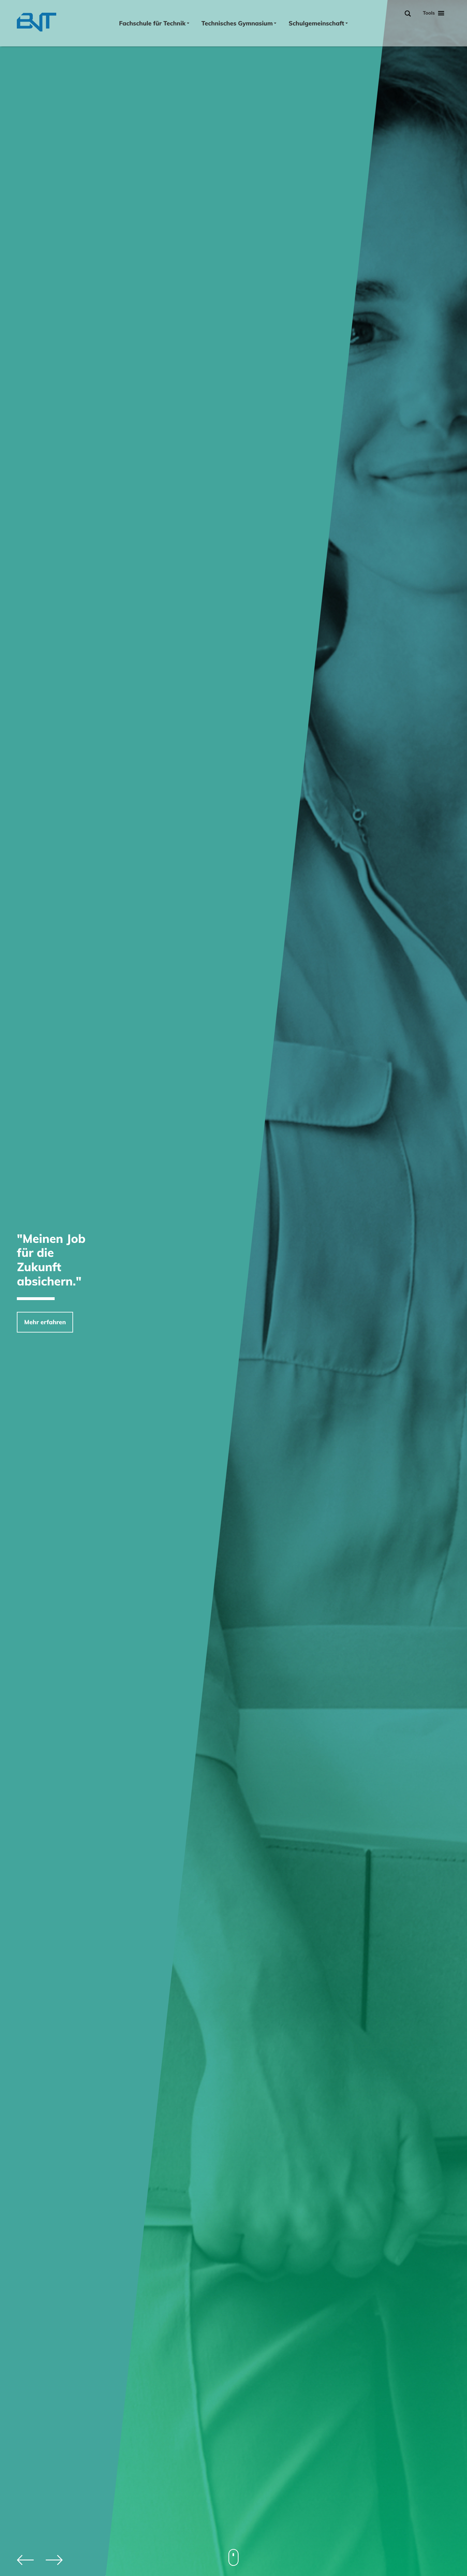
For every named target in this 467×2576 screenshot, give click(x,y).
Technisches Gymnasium (237, 23)
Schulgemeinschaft (316, 23)
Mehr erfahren (45, 1322)
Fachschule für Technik (152, 23)
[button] (54, 2560)
